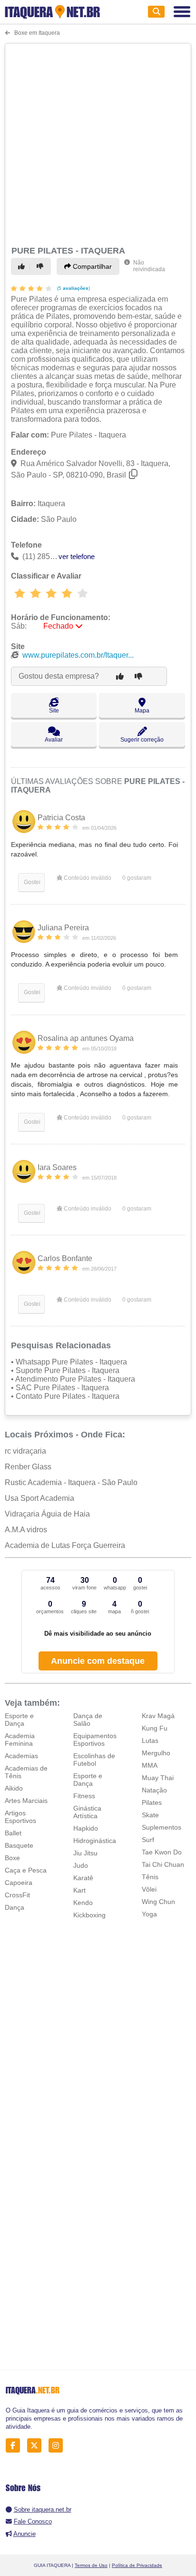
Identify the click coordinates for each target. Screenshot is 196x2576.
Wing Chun (158, 1902)
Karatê (83, 1878)
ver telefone (77, 556)
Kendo (83, 1903)
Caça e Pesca (26, 1870)
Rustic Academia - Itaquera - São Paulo (71, 1482)
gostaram (137, 878)
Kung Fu (155, 1728)
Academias (21, 1756)
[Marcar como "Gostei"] (23, 266)
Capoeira (19, 1883)
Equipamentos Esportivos (95, 1740)
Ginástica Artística (87, 1812)
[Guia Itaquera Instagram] (58, 2446)
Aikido (14, 1788)
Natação (154, 1790)
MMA (150, 1765)
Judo (81, 1865)
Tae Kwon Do (162, 1852)
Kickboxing (89, 1915)
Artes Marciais (26, 1801)
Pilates (152, 1802)
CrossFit (17, 1895)
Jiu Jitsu (85, 1853)
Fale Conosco (33, 2521)
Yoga (149, 1914)
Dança (15, 1907)
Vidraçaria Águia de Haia (47, 1514)
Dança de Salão (88, 1720)
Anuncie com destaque (98, 1661)
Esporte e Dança (19, 1720)
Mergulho (156, 1753)
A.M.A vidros (26, 1530)
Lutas (150, 1741)
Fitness (84, 1796)
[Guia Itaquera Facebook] (15, 2446)
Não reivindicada (149, 266)
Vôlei (149, 1889)
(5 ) (73, 288)
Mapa (142, 711)
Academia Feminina (20, 1740)
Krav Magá (158, 1716)
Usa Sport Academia (39, 1498)
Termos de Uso (91, 2565)
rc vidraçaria (25, 1451)
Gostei (31, 882)
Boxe (12, 1858)
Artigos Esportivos (20, 1817)
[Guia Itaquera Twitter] (37, 2446)
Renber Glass (28, 1467)
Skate (150, 1815)
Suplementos (162, 1827)
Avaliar (54, 740)
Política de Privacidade (137, 2565)
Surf (148, 1840)
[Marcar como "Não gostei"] (41, 266)
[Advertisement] (98, 143)
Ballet (13, 1833)
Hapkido (86, 1828)
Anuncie (24, 2534)
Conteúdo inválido (87, 878)
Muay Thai (158, 1778)
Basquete (19, 1845)
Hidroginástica (95, 1841)
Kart (79, 1890)
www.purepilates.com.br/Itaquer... (78, 655)
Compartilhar (91, 266)
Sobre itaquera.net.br (43, 2510)
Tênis (150, 1877)
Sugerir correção (142, 740)
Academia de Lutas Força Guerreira (65, 1545)
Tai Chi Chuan (163, 1864)
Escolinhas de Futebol (94, 1760)
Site (54, 711)
